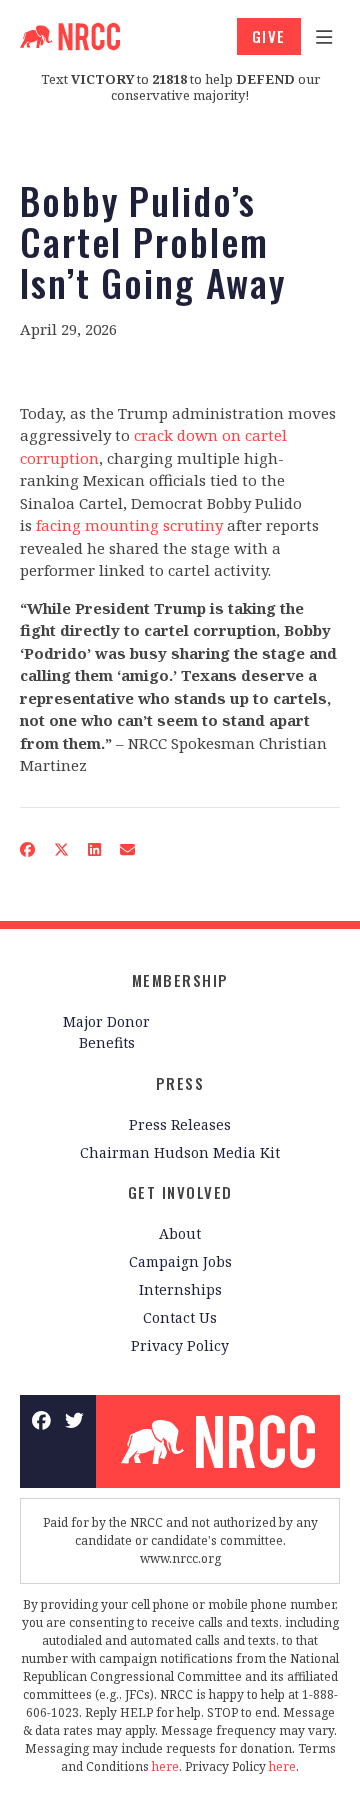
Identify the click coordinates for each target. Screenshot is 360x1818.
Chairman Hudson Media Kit (180, 1152)
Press (180, 1083)
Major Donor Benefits (106, 1032)
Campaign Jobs (180, 1261)
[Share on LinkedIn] (95, 848)
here (165, 1766)
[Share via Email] (128, 848)
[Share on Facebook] (28, 848)
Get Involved (180, 1192)
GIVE (269, 36)
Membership (180, 980)
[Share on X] (62, 848)
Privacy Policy (180, 1345)
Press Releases (180, 1124)
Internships (180, 1289)
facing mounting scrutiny (129, 525)
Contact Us (180, 1317)
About (180, 1233)
